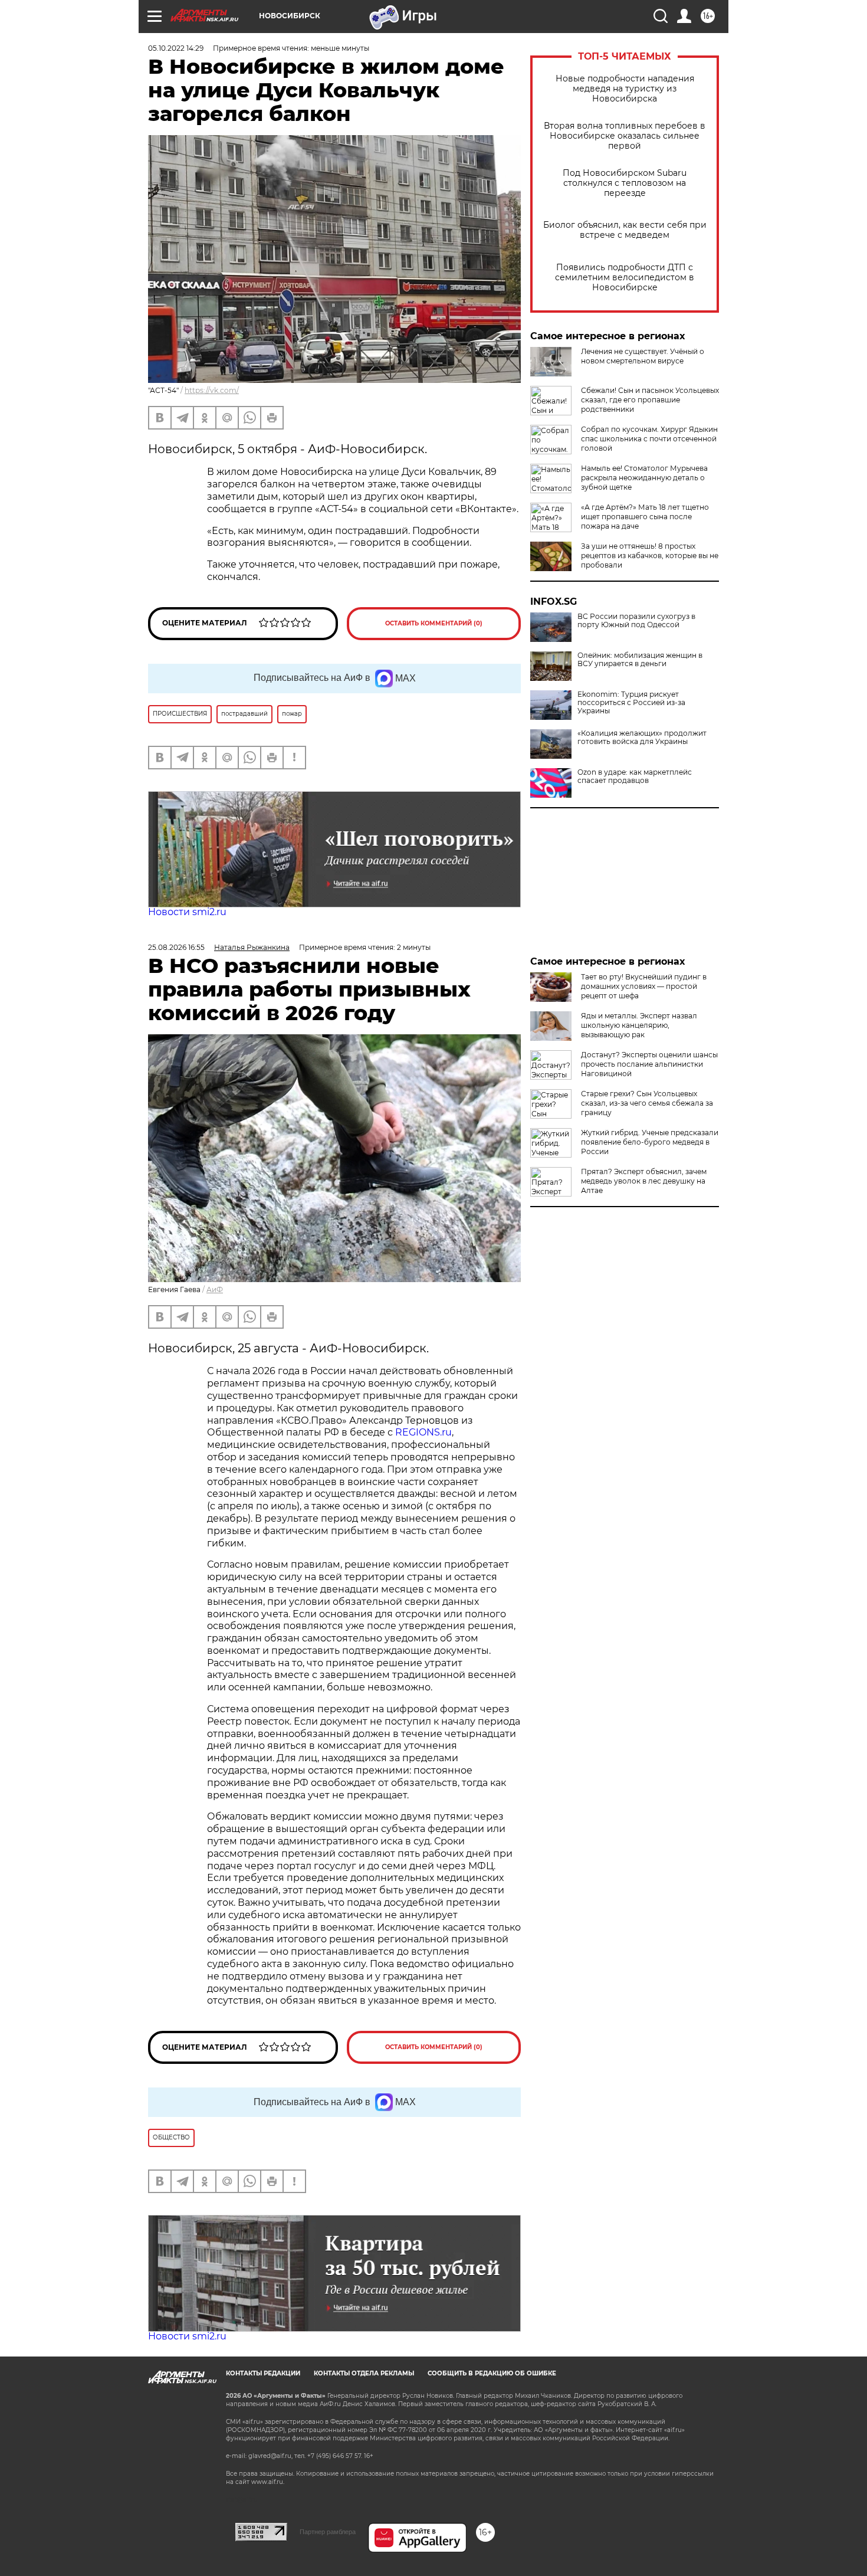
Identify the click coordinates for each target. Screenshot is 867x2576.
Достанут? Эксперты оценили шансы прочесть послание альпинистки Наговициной (649, 1064)
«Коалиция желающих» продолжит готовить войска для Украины (642, 738)
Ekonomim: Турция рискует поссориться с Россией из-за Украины (631, 703)
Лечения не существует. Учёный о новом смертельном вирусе (643, 356)
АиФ (215, 1289)
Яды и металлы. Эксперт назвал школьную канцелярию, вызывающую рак (639, 1025)
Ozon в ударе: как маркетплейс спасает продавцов (635, 776)
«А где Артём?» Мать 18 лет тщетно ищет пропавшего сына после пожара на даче (645, 517)
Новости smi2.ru (187, 912)
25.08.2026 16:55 (176, 947)
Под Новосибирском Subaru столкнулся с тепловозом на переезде (625, 183)
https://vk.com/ (212, 390)
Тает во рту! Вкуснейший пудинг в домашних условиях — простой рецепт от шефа (644, 986)
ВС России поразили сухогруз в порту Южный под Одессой (636, 621)
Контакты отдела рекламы (364, 2373)
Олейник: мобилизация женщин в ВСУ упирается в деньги (640, 660)
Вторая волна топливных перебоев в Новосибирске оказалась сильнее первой (625, 136)
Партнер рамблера (328, 2532)
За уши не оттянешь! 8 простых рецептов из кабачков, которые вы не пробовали (650, 555)
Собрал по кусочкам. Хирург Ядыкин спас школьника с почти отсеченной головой (649, 439)
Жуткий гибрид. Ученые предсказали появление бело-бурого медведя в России (650, 1142)
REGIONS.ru (423, 1432)
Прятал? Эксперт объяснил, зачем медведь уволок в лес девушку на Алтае (644, 1181)
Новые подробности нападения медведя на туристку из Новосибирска (625, 89)
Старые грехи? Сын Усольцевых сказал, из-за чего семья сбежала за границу (647, 1103)
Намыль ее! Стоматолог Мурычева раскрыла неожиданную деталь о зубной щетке (644, 478)
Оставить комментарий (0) (434, 623)
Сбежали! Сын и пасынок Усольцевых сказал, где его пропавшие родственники (650, 400)
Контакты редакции (263, 2373)
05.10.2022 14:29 (176, 48)
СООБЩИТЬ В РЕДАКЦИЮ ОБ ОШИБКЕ (492, 2373)
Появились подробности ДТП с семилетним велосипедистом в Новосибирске (625, 278)
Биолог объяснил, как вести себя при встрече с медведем (625, 230)
